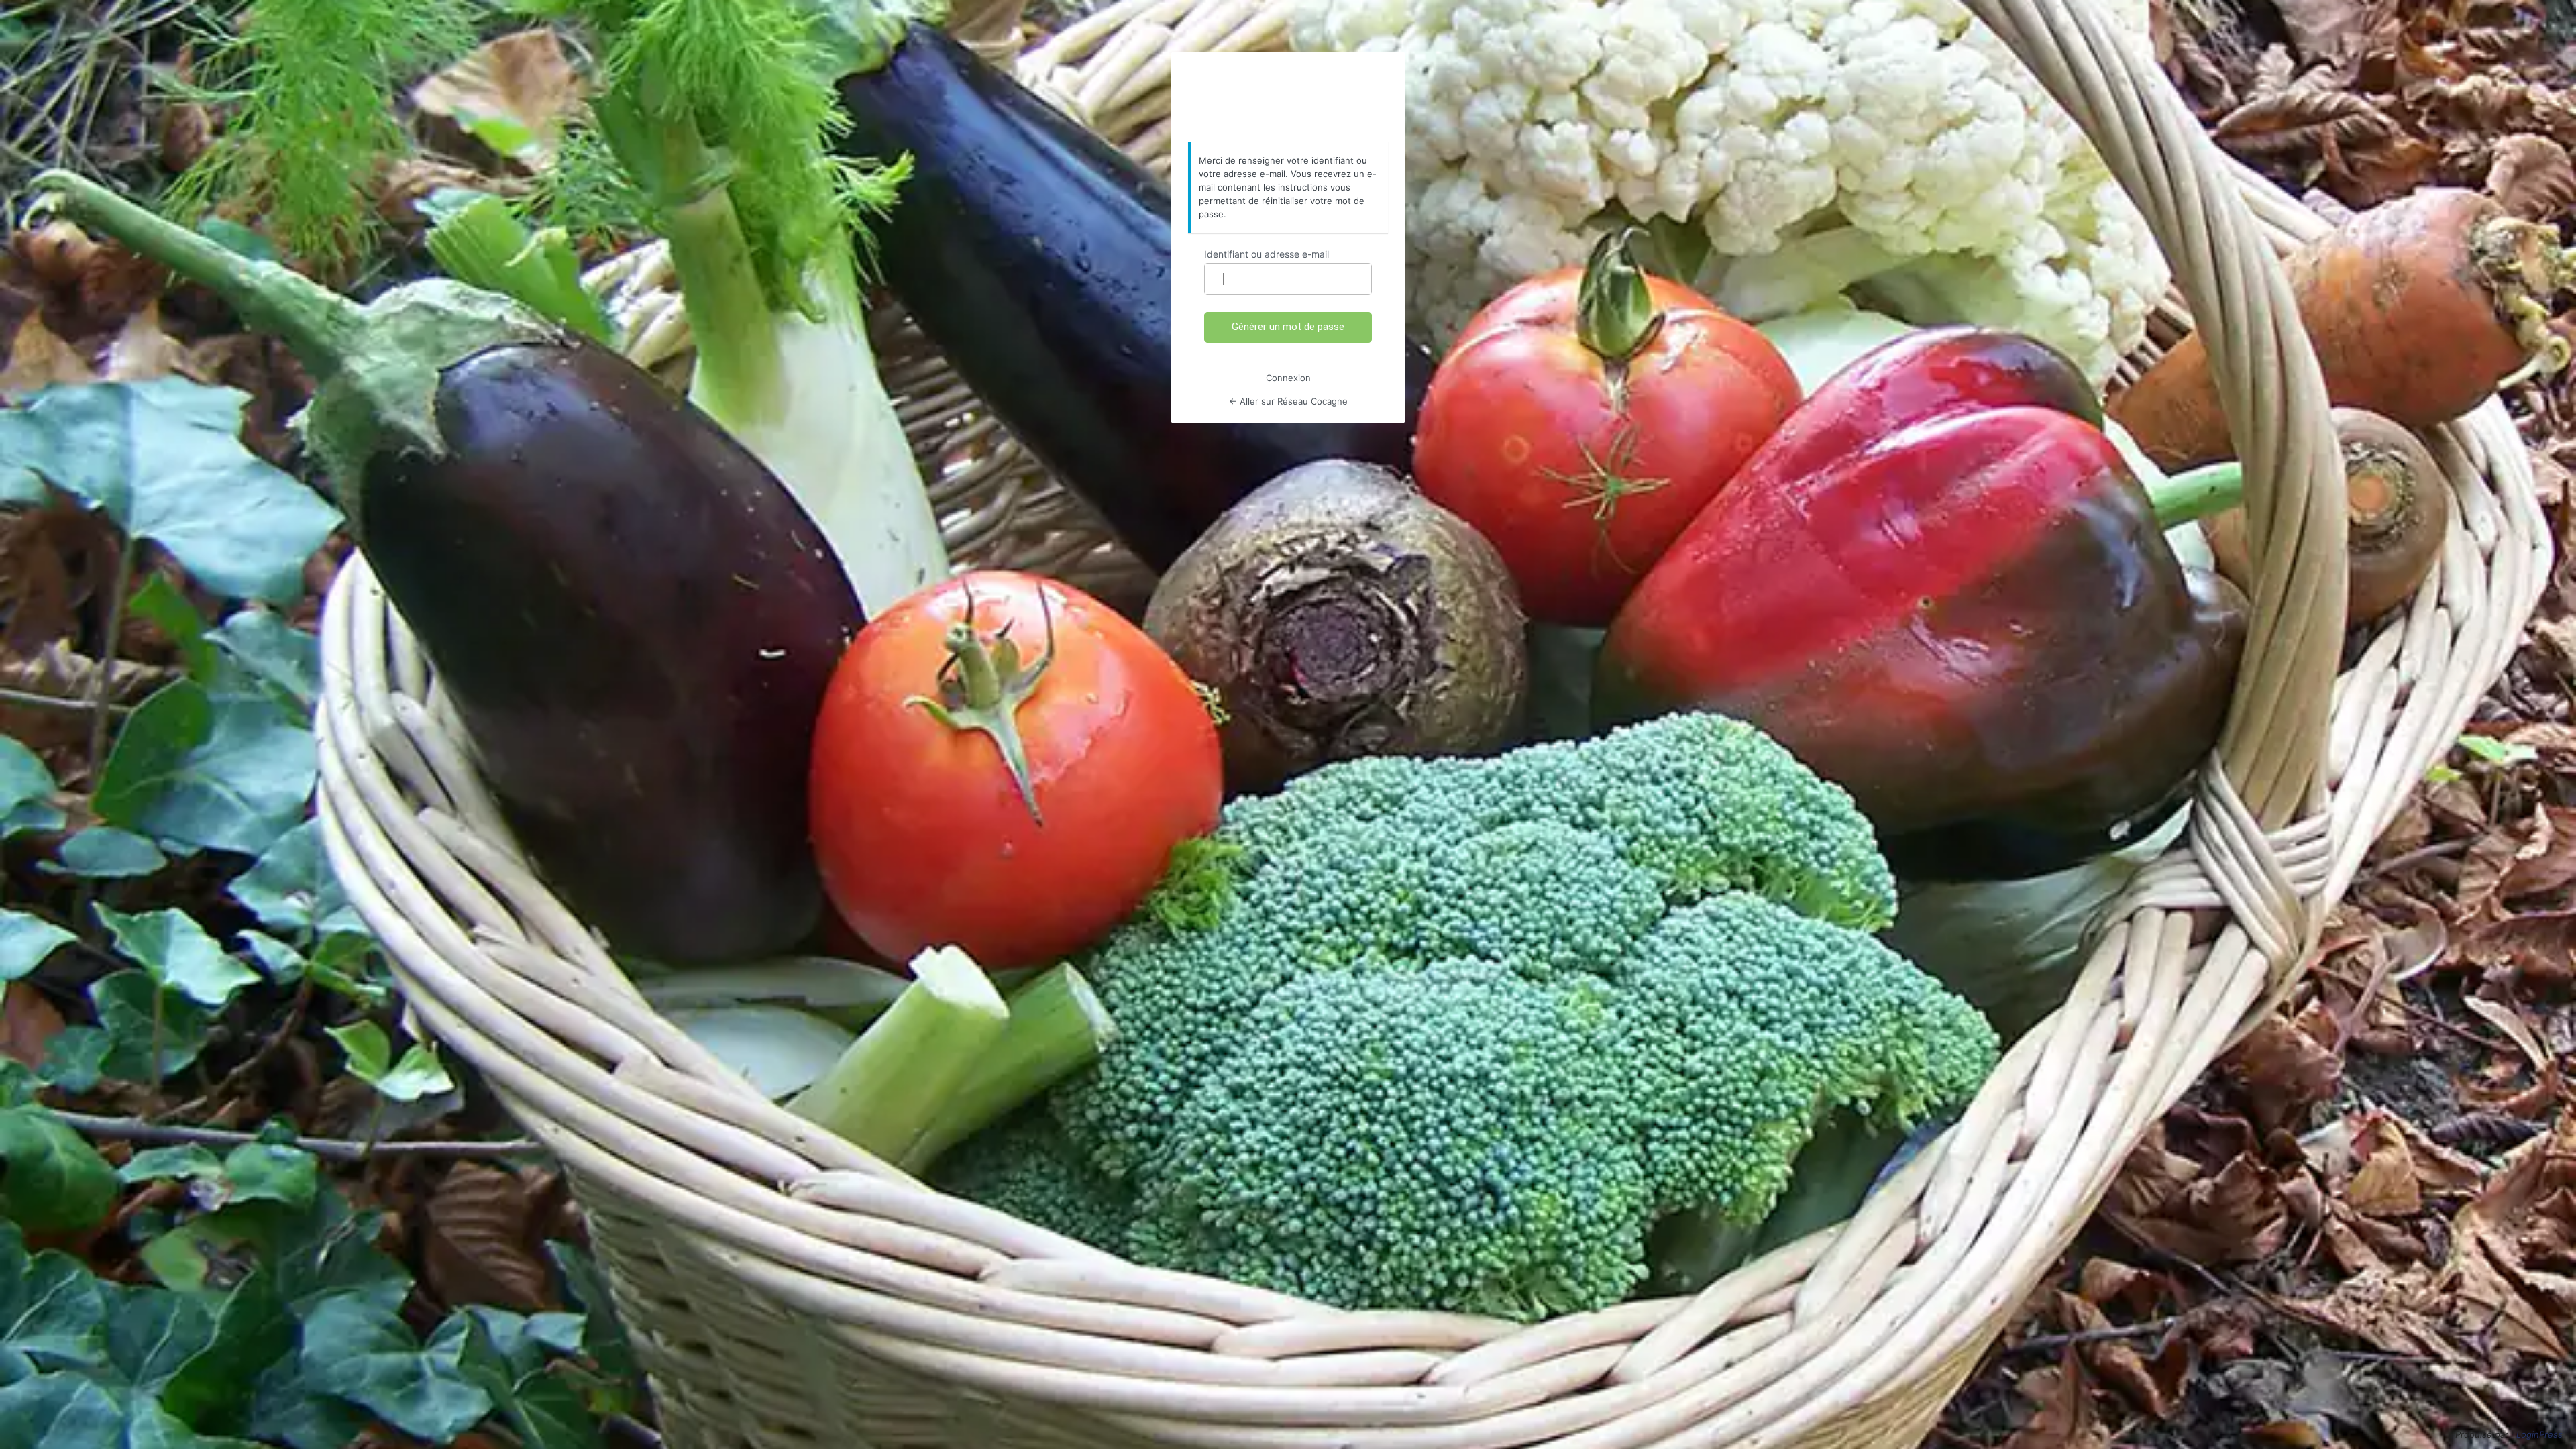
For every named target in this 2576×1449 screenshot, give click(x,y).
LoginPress (2539, 1434)
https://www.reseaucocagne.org (1288, 97)
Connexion (1288, 378)
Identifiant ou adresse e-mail (1267, 254)
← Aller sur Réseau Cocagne (1288, 401)
